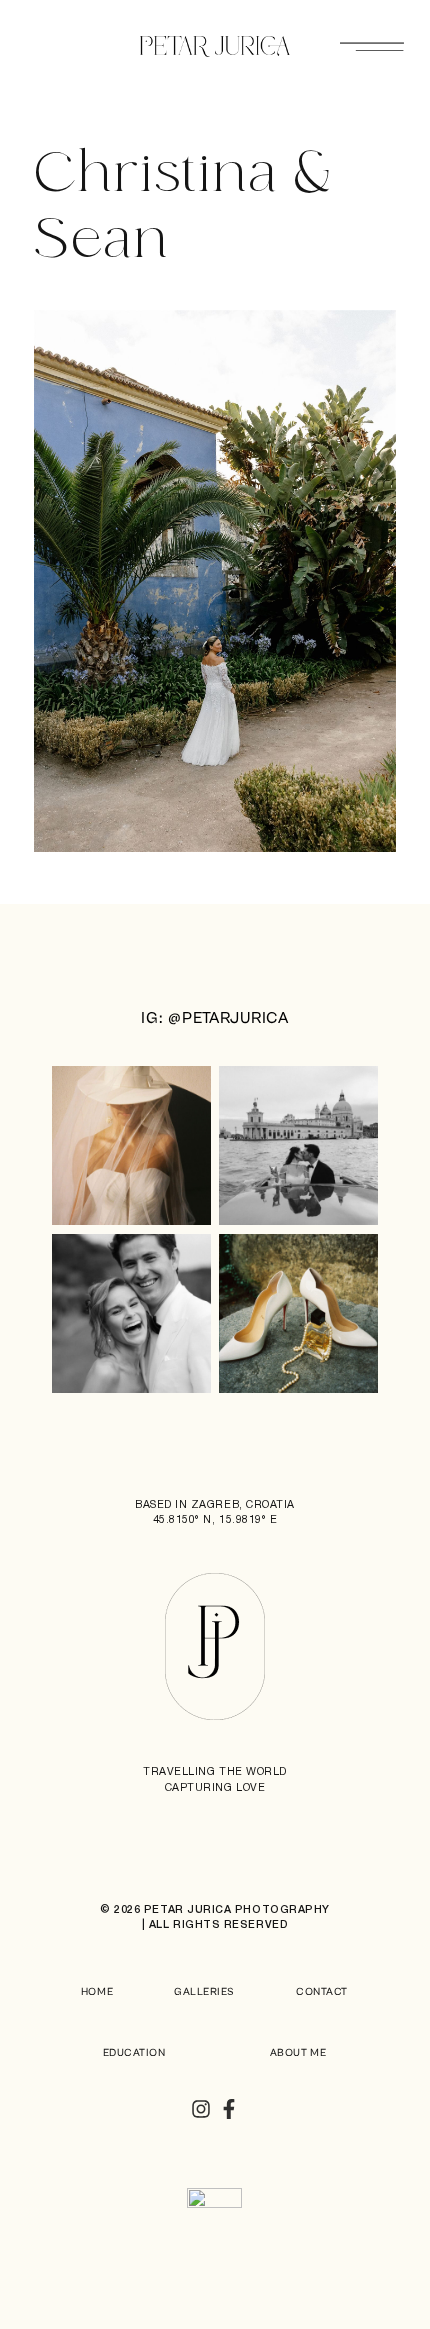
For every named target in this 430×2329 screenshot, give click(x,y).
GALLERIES (204, 1992)
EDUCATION (134, 2053)
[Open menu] (372, 46)
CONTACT (322, 1992)
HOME (97, 1992)
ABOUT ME (298, 2053)
